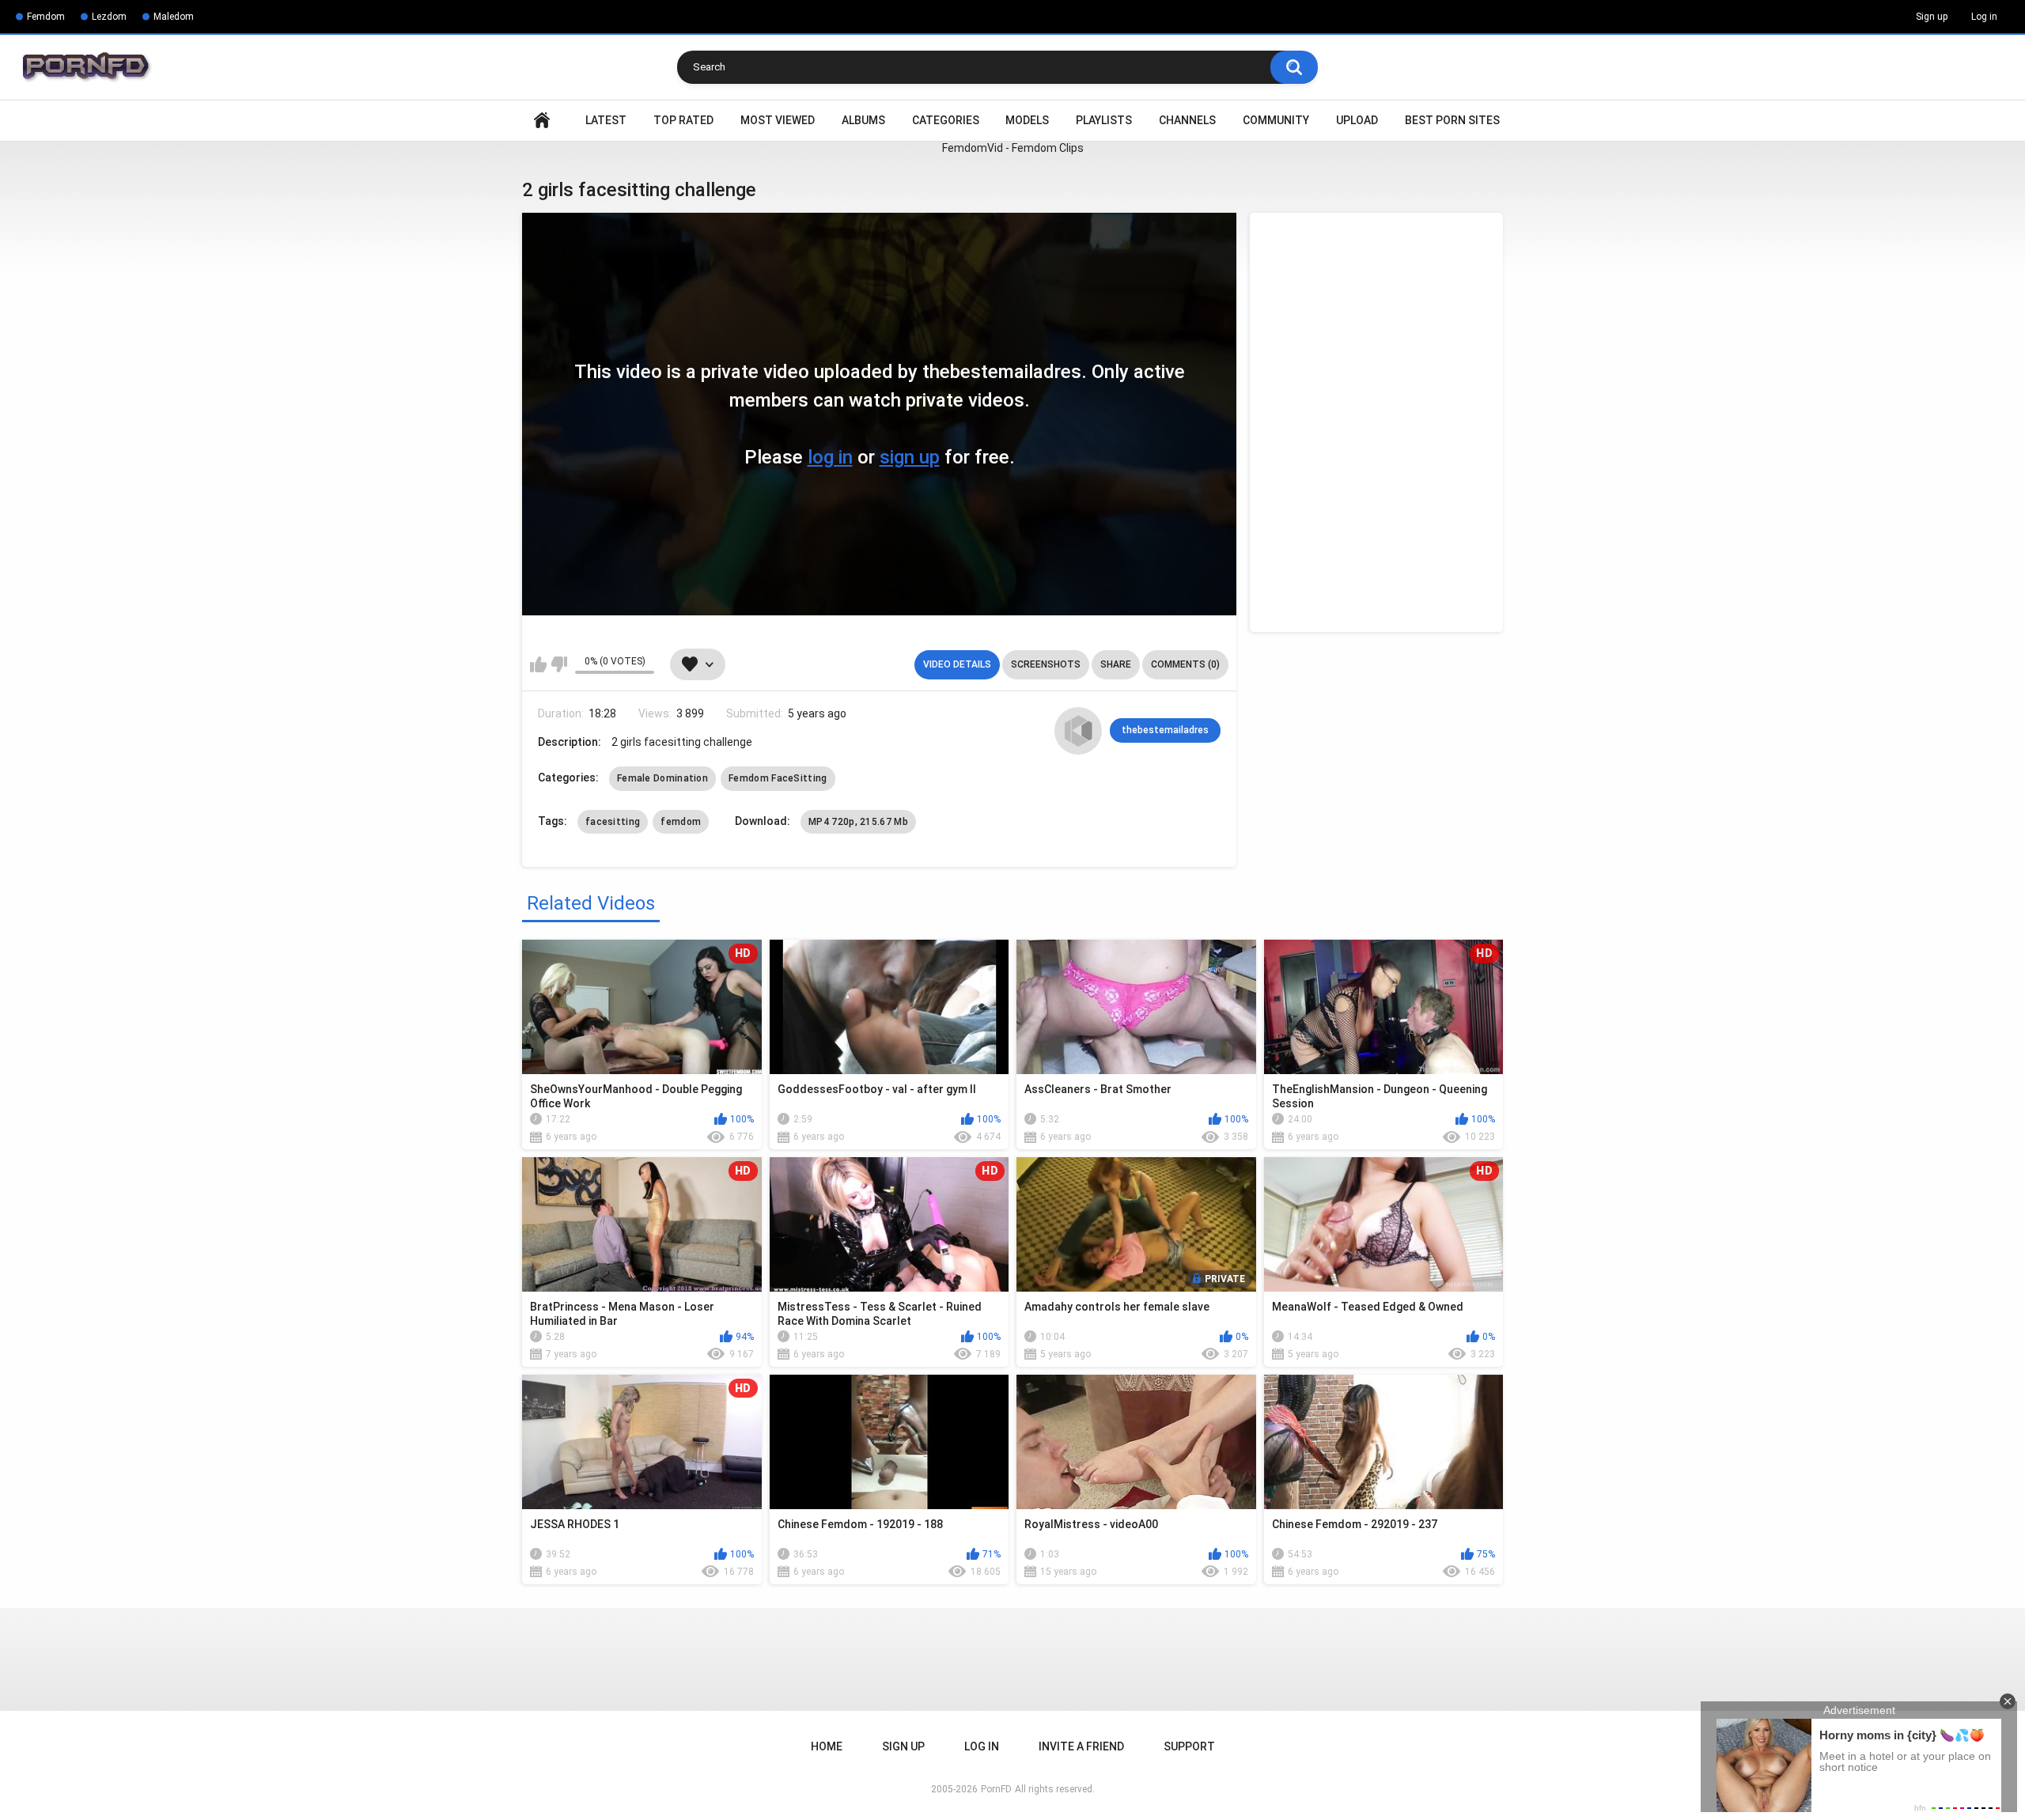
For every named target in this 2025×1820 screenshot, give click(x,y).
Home (542, 121)
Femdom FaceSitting (778, 778)
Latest (606, 120)
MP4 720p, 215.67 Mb (858, 822)
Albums (863, 120)
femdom (681, 822)
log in (830, 457)
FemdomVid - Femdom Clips (1013, 148)
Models (1027, 120)
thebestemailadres (1165, 730)
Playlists (1104, 120)
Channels (1187, 120)
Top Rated (683, 120)
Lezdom (109, 17)
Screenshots (1046, 664)
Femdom (46, 17)
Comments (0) (1185, 664)
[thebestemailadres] (1078, 731)
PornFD (996, 1789)
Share (1116, 664)
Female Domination (662, 778)
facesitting (613, 822)
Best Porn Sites (1452, 120)
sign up (910, 457)
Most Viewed (778, 120)
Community (1276, 120)
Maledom (174, 17)
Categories (946, 120)
